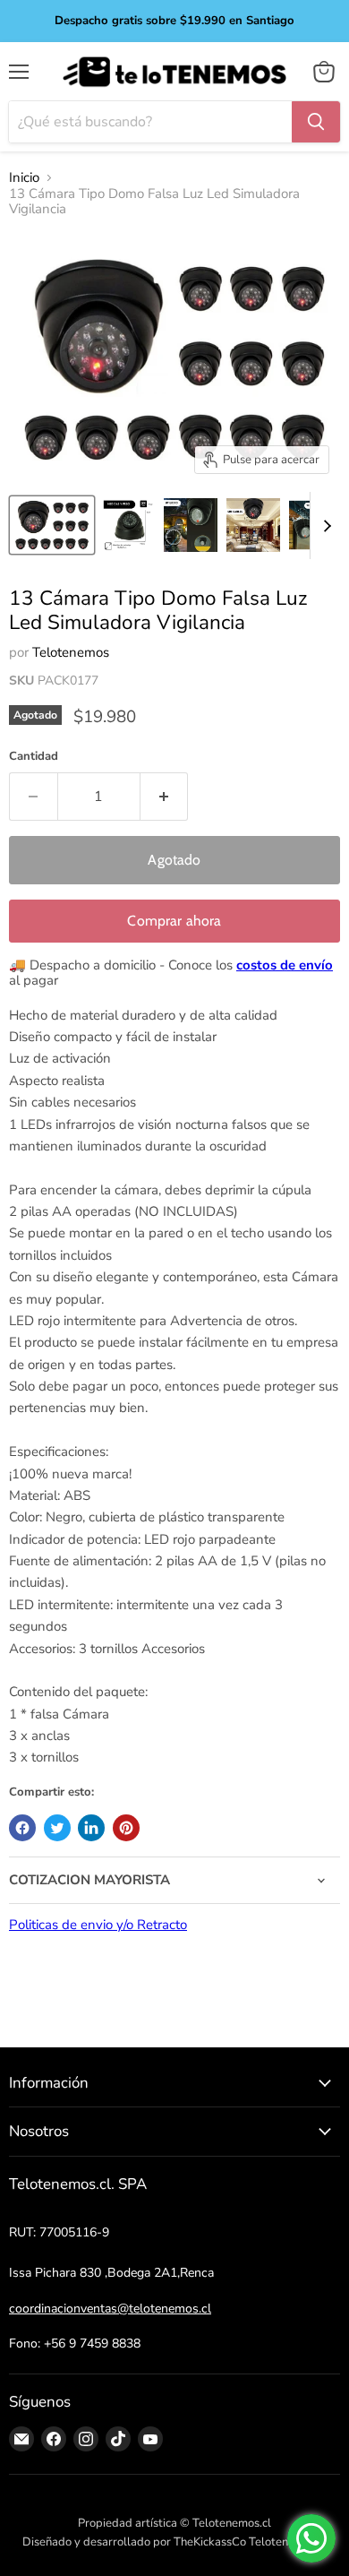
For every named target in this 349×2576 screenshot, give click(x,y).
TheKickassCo (210, 2542)
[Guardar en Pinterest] (126, 1828)
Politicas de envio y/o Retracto (98, 1925)
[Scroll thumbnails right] (324, 526)
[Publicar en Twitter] (57, 1828)
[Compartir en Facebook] (22, 1828)
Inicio (24, 178)
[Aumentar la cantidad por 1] (165, 797)
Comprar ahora (174, 921)
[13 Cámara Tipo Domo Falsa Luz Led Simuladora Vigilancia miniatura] (52, 525)
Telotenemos (71, 652)
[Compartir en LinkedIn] (91, 1828)
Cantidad (34, 757)
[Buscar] (316, 122)
